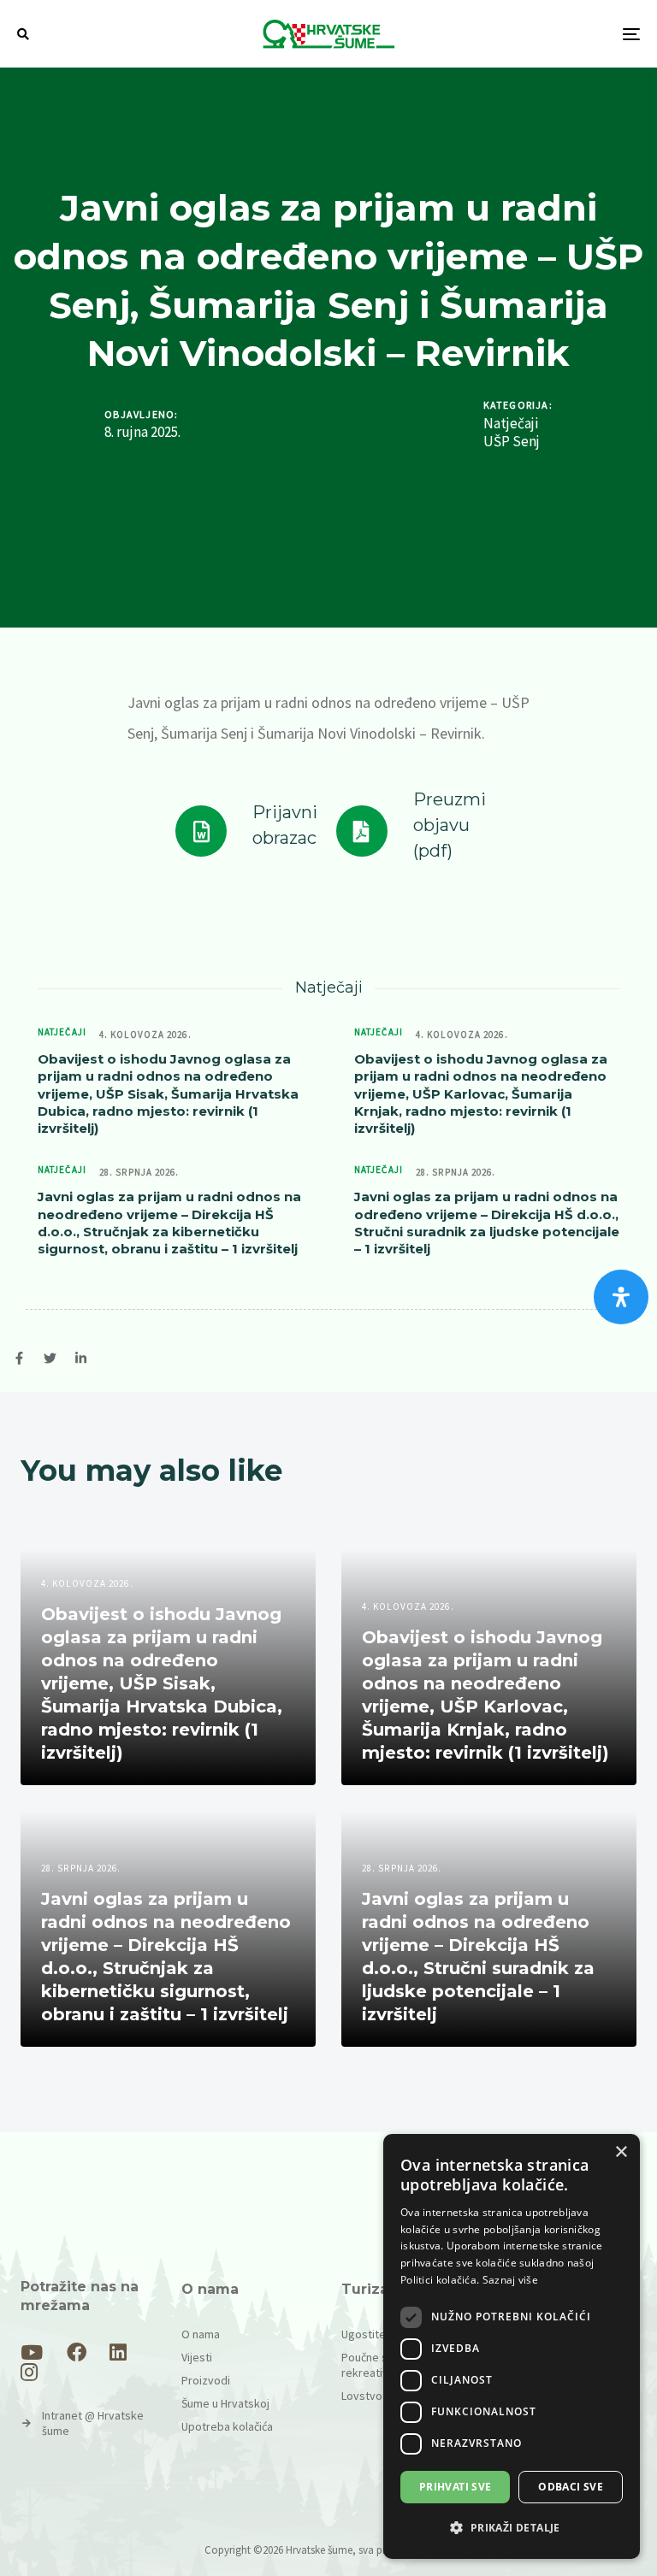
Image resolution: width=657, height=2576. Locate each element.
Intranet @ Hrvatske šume (93, 2423)
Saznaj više (510, 2280)
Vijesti (197, 2357)
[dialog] (512, 2346)
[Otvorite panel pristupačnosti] (621, 1297)
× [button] (621, 2152)
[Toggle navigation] (536, 34)
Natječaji (511, 424)
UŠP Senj (512, 442)
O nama (201, 2334)
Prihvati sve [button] (456, 2487)
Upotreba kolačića (227, 2426)
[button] (23, 34)
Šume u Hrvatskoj (225, 2403)
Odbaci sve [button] (571, 2487)
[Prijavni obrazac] (246, 831)
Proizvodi (206, 2380)
